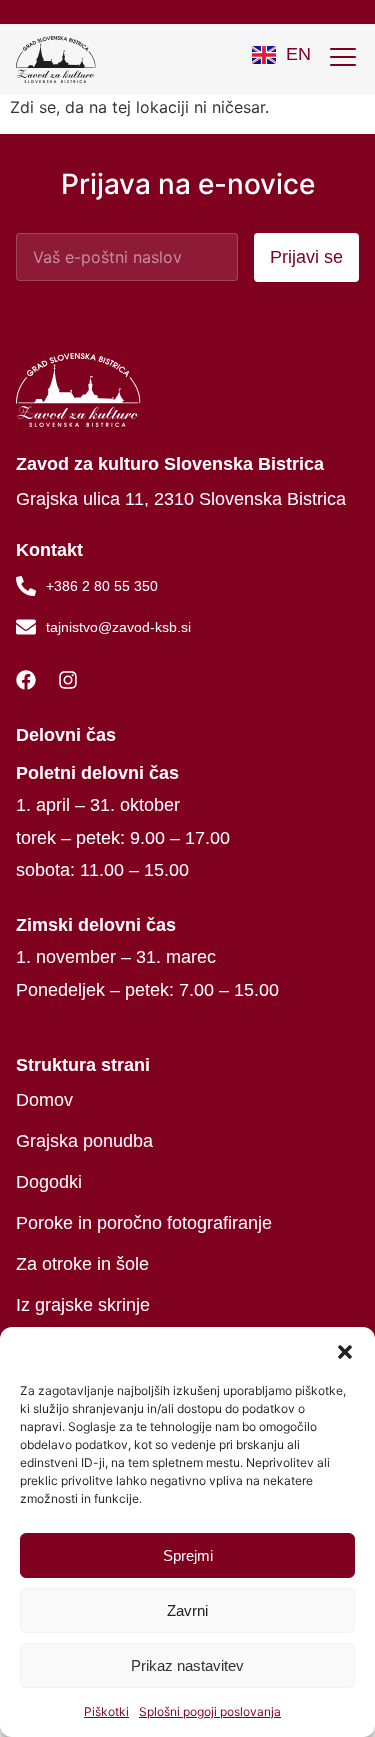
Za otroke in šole (82, 1264)
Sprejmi (188, 1555)
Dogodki (49, 1182)
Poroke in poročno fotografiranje (144, 1223)
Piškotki (106, 1711)
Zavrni (187, 1610)
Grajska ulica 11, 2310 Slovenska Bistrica (181, 499)
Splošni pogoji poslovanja (210, 1711)
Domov (44, 1100)
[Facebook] (31, 680)
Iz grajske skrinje (83, 1305)
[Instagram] (73, 680)
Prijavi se (306, 257)
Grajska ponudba (84, 1141)
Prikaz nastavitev (187, 1665)
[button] (345, 1352)
